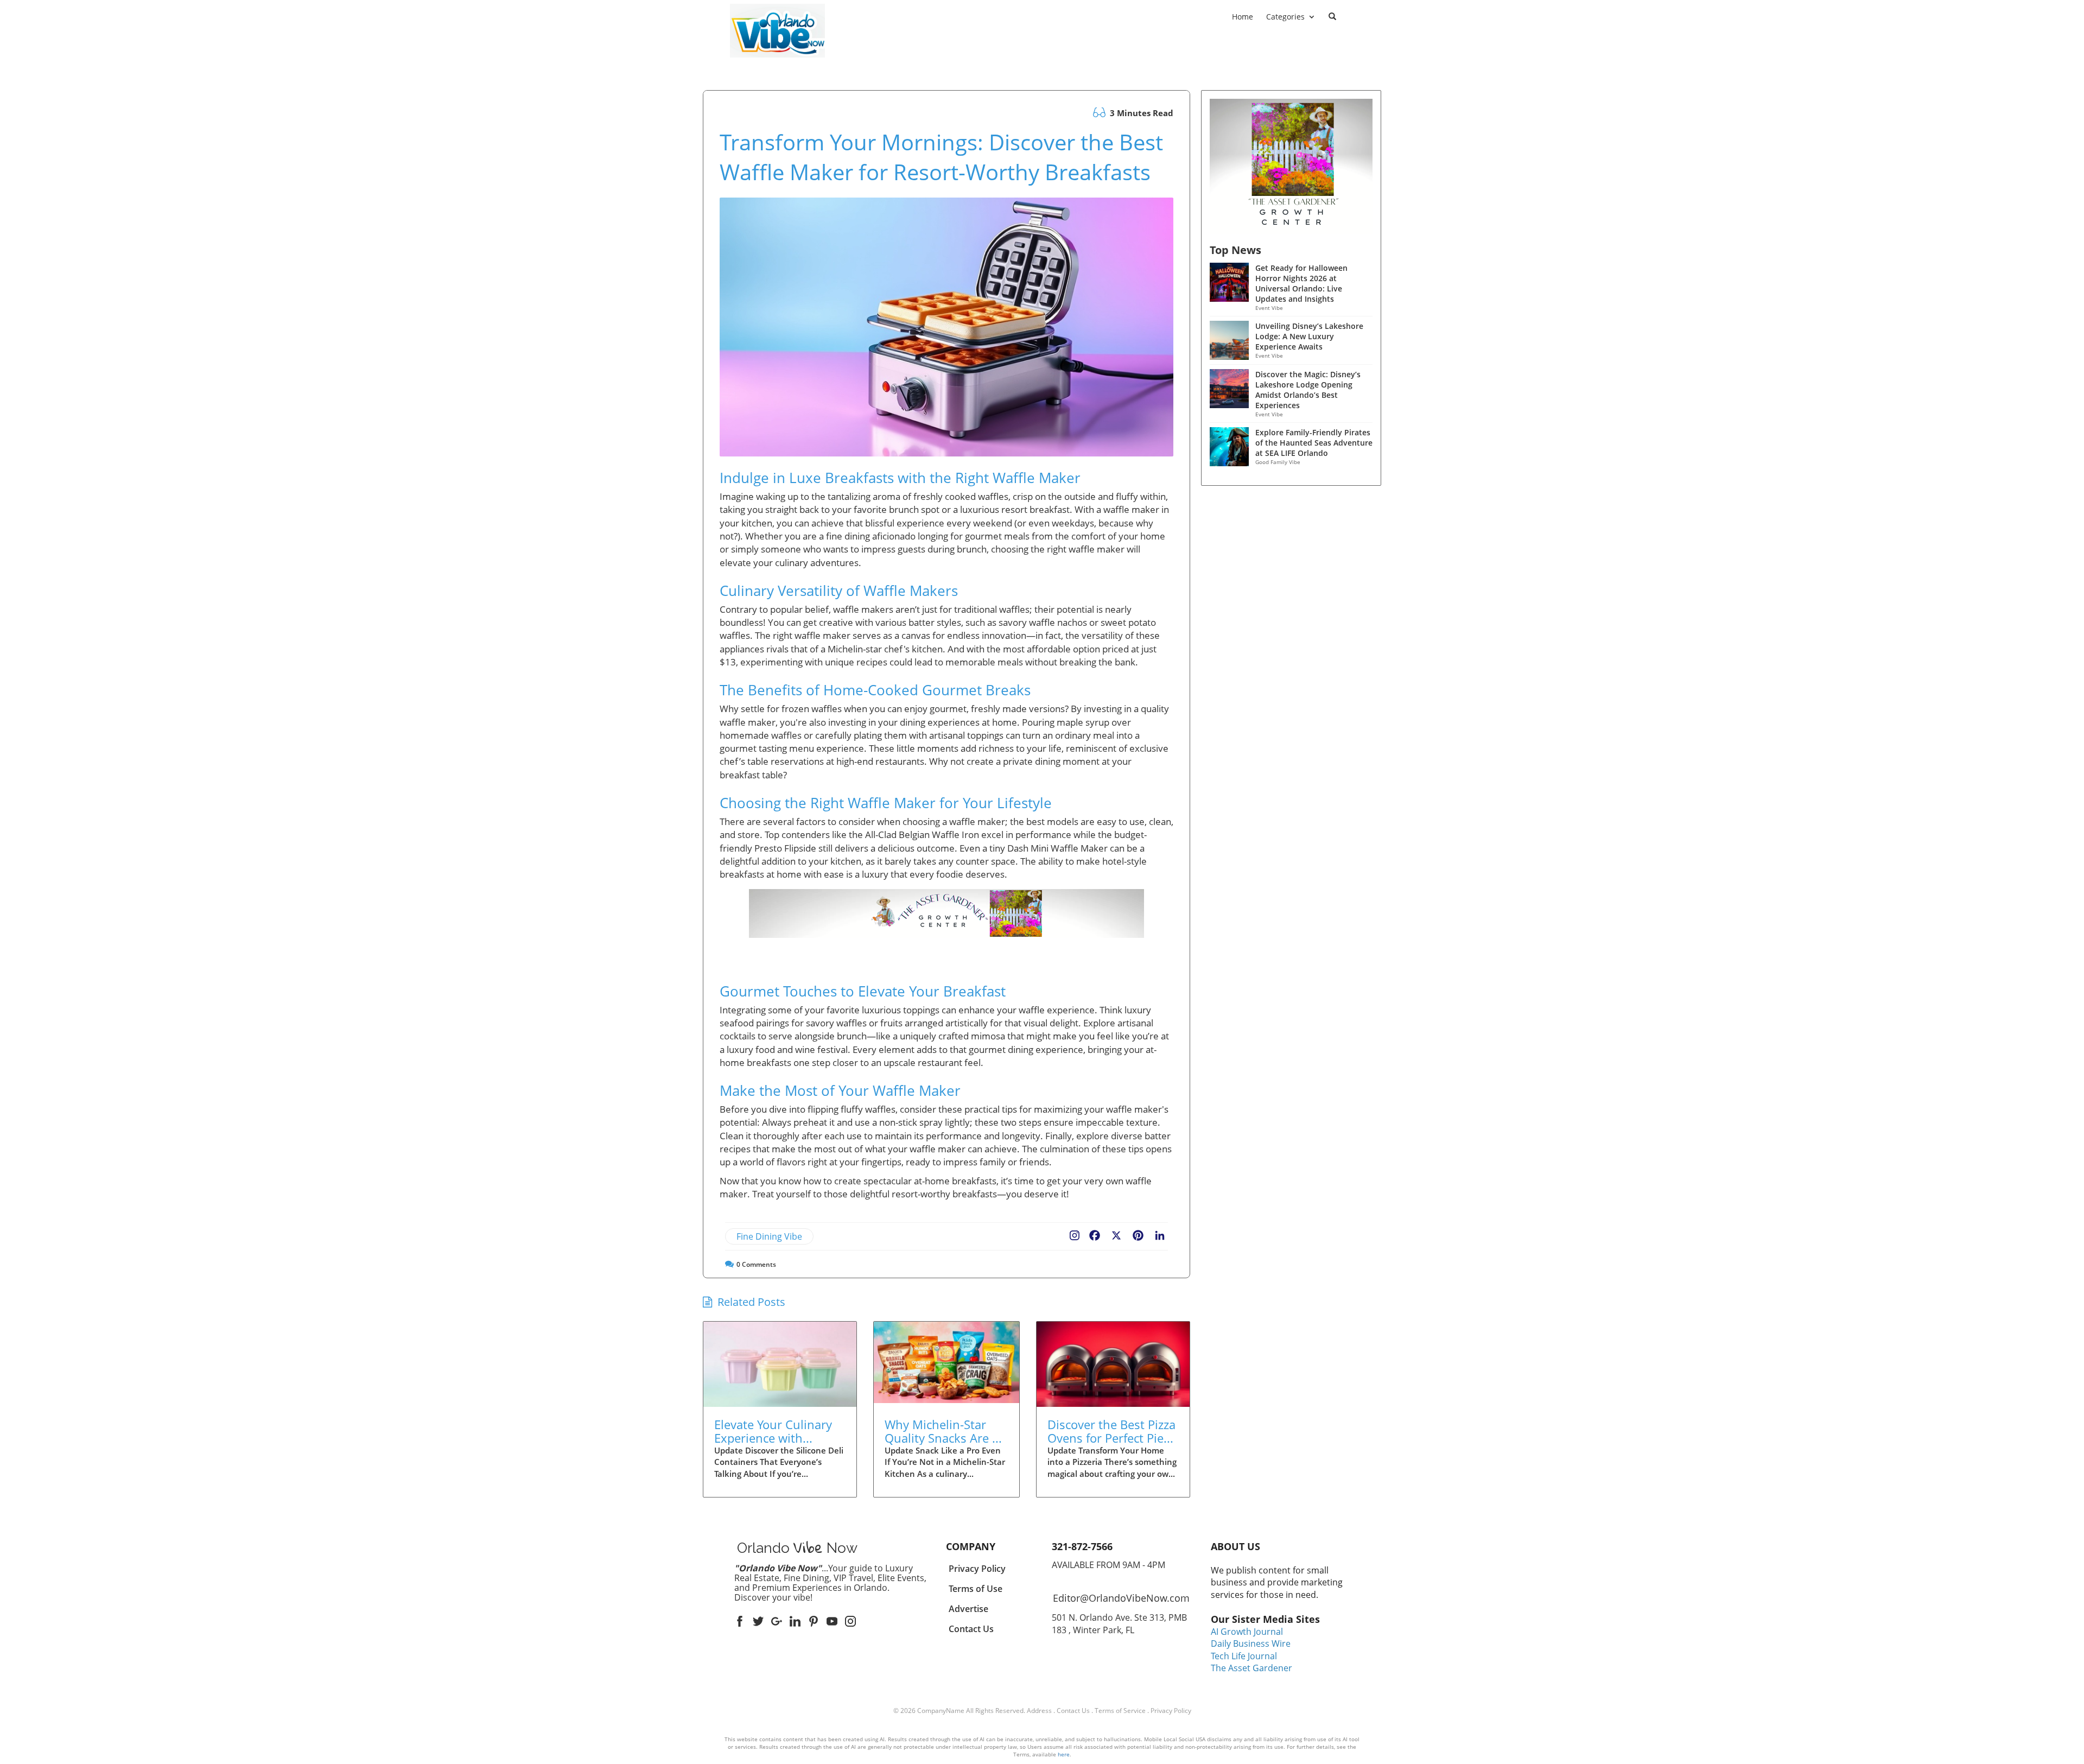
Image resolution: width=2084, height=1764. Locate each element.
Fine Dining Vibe (769, 1236)
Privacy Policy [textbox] (977, 1569)
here (1064, 1754)
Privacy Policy (1171, 1711)
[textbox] (778, 65)
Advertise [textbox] (968, 1609)
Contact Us (1073, 1711)
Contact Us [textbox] (971, 1629)
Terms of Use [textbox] (976, 1589)
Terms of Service (1120, 1711)
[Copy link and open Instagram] (1075, 1233)
